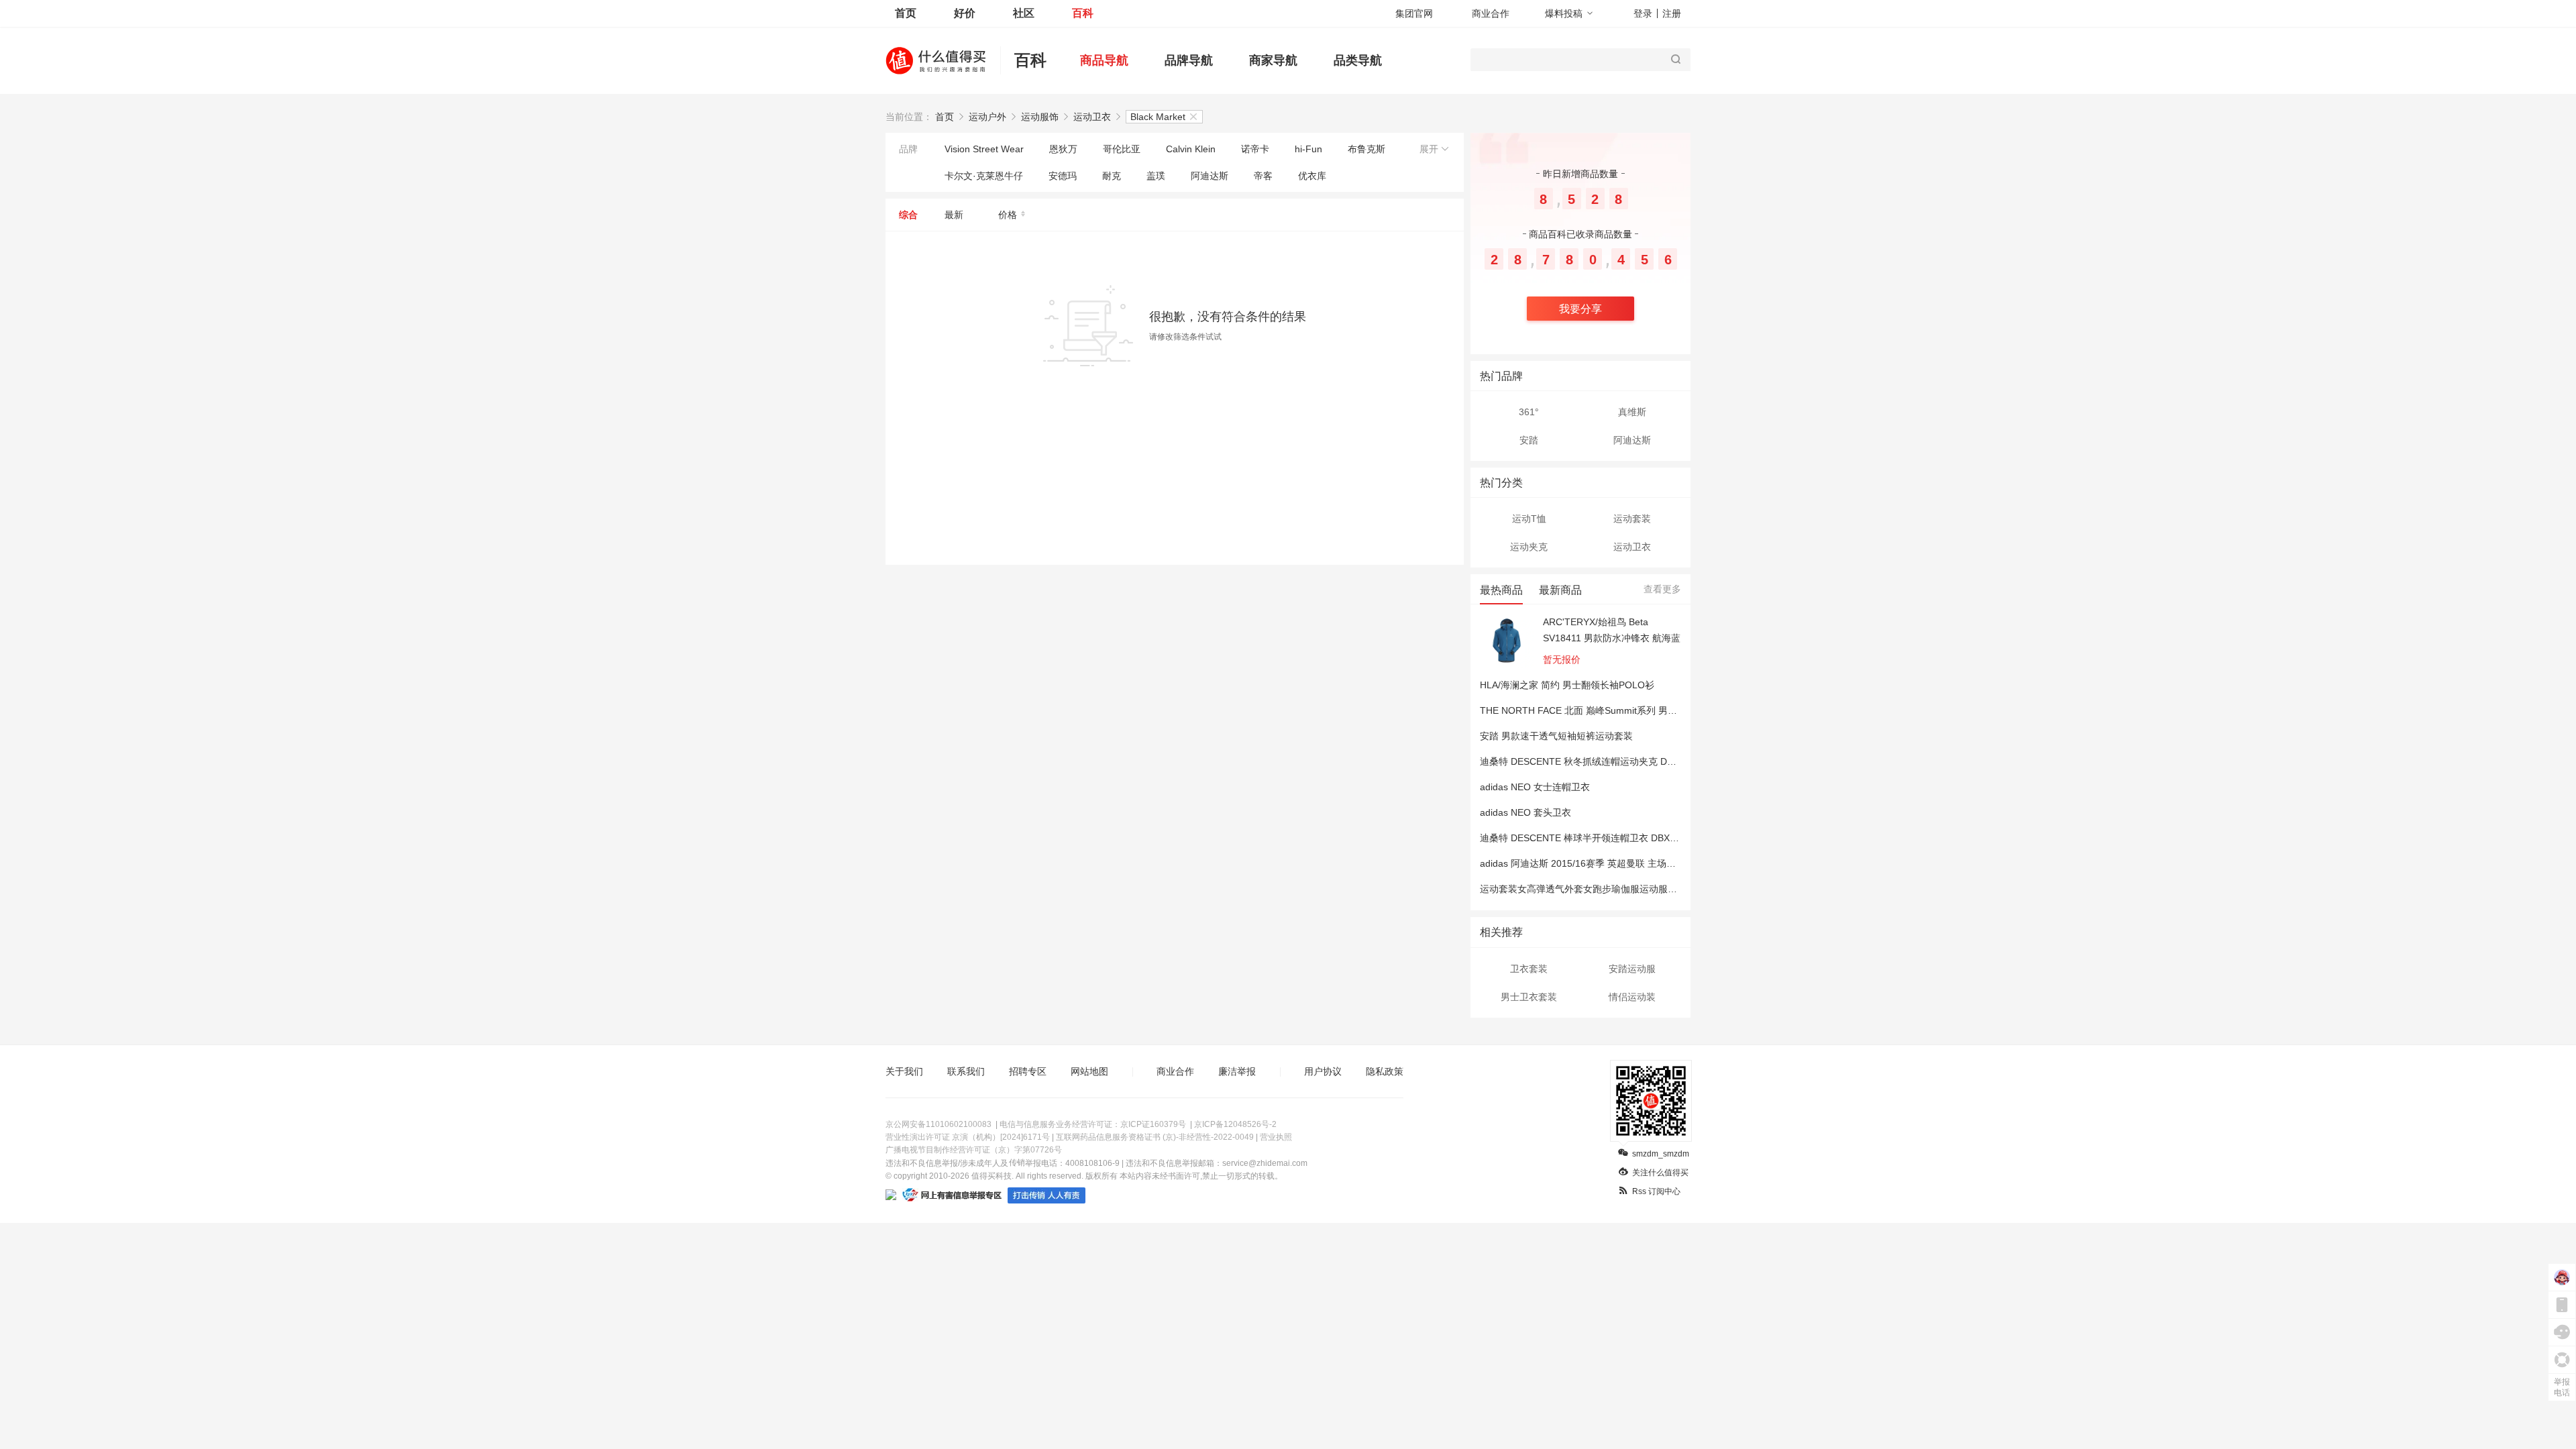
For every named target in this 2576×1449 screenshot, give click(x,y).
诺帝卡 (1255, 149)
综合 (908, 215)
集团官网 (1414, 13)
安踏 (1529, 440)
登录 (1643, 13)
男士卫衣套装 (1529, 997)
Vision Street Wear (984, 149)
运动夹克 (1529, 547)
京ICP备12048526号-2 (1235, 1124)
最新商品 (1560, 590)
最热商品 (1501, 590)
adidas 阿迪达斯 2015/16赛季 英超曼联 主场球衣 (1582, 863)
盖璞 (1156, 176)
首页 (906, 13)
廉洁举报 (1237, 1071)
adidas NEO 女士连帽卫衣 (1535, 787)
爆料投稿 (1564, 13)
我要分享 (1580, 309)
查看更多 (1662, 589)
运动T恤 (1529, 519)
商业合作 (1491, 13)
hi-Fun (1308, 149)
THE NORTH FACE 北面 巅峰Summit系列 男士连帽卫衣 (1597, 710)
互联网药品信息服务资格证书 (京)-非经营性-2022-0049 (1155, 1137)
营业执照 (1276, 1137)
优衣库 (1312, 176)
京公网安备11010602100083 (938, 1124)
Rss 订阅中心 (1656, 1191)
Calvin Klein (1191, 149)
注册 (1672, 13)
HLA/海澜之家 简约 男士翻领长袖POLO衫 (1567, 685)
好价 (965, 13)
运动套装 (1632, 519)
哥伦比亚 (1122, 149)
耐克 (1112, 176)
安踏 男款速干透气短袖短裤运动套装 (1556, 736)
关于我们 (904, 1071)
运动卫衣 (1092, 117)
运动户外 (987, 117)
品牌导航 (1189, 60)
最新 (954, 215)
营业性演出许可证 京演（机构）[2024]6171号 (968, 1137)
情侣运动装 (1632, 997)
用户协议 (1323, 1071)
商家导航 (1273, 60)
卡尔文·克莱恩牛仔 (984, 176)
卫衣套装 (1529, 969)
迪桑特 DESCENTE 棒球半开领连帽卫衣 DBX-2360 (1587, 838)
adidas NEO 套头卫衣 (1525, 812)
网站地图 (1089, 1071)
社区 (1024, 13)
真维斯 (1632, 412)
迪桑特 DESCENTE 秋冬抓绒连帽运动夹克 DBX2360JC (1596, 761)
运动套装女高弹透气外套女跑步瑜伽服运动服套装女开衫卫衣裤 (1611, 889)
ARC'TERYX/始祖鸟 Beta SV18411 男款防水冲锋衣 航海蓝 (1612, 630)
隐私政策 (1385, 1071)
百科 (1083, 13)
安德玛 (1063, 176)
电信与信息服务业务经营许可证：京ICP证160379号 (1093, 1124)
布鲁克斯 (1366, 149)
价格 (1008, 215)
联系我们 (966, 1071)
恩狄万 (1063, 149)
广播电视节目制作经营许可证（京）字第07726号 (974, 1150)
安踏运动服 (1632, 969)
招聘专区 (1028, 1071)
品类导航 (1358, 60)
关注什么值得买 (1660, 1173)
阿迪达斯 (1210, 176)
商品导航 (1104, 60)
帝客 (1263, 176)
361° (1529, 412)
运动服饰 (1040, 117)
